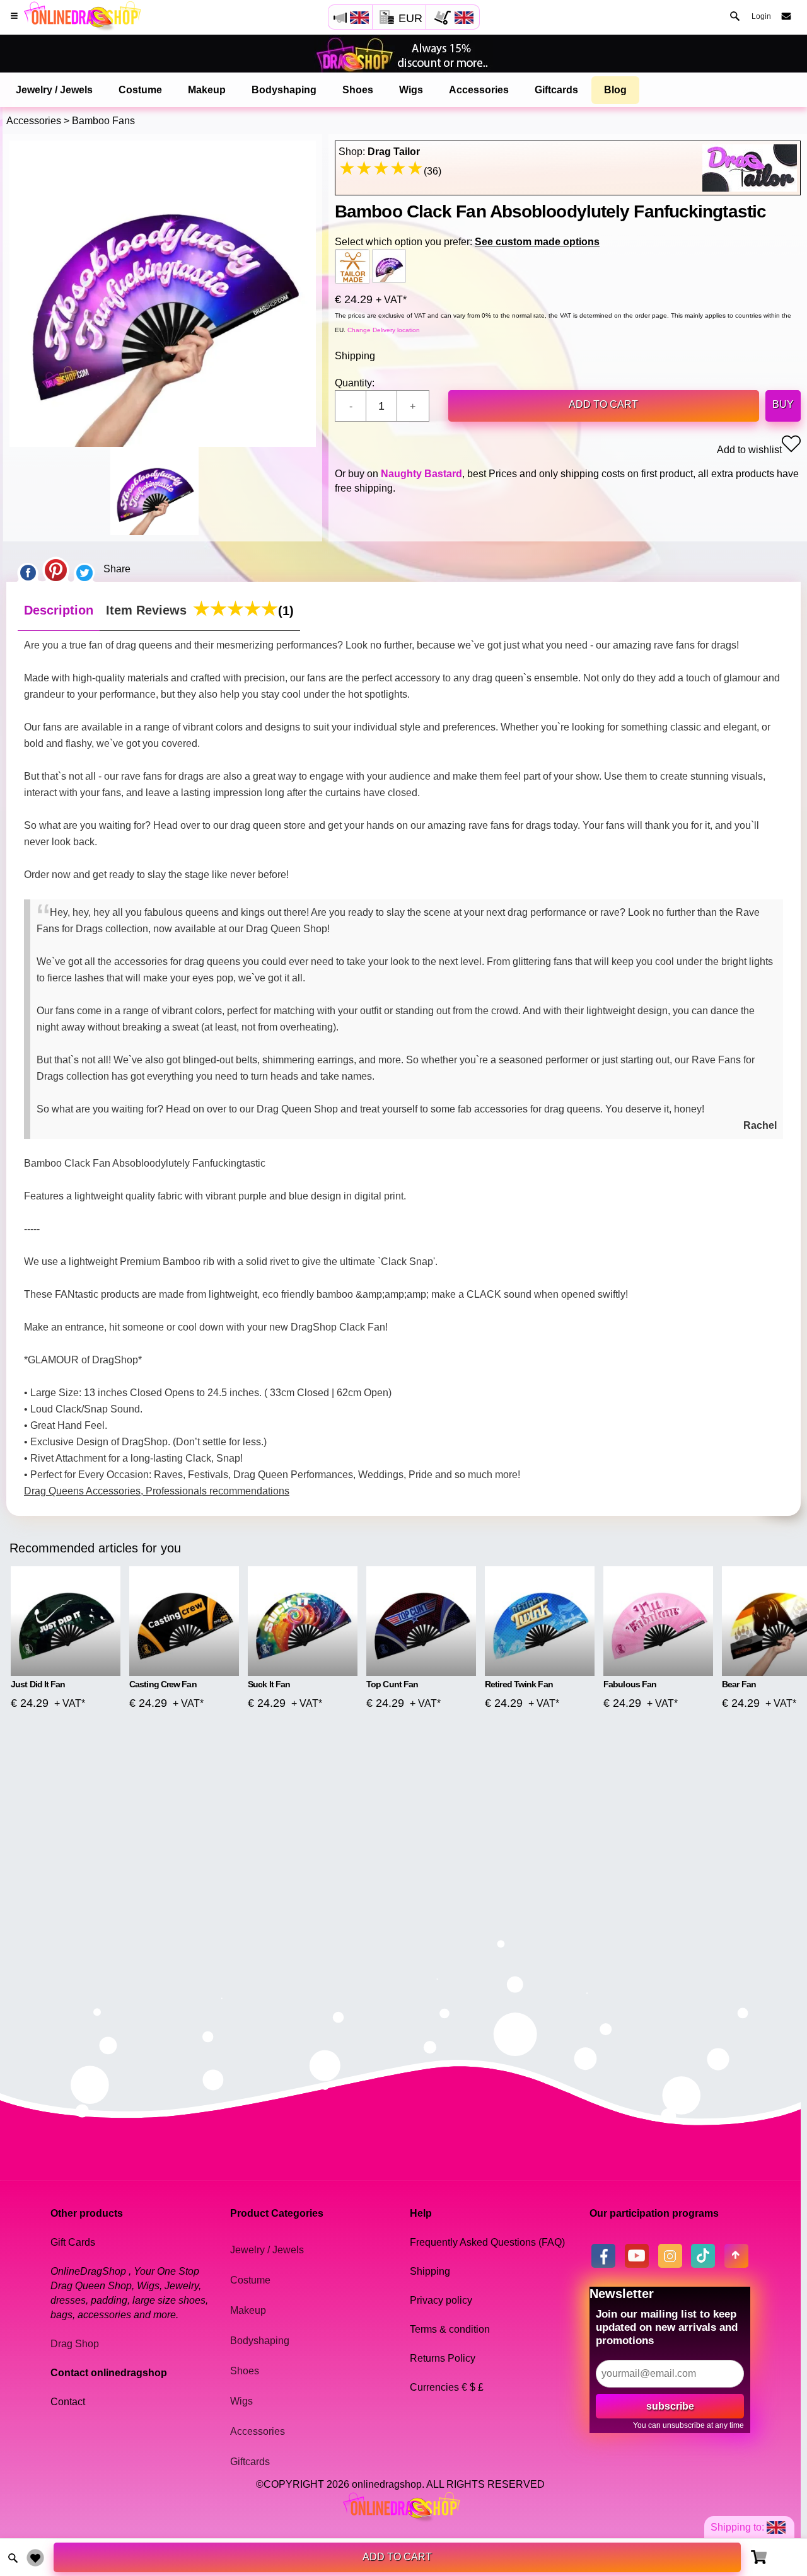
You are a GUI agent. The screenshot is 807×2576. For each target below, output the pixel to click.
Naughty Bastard (421, 474)
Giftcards (556, 90)
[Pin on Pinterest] (56, 569)
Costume (140, 90)
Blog (615, 90)
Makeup (207, 90)
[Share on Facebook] (28, 569)
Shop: (379, 152)
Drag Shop (75, 2344)
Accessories (479, 90)
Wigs (411, 90)
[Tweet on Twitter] (84, 569)
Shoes (358, 90)
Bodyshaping (284, 90)
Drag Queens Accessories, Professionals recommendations (157, 1491)
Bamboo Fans (103, 121)
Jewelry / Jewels (54, 90)
